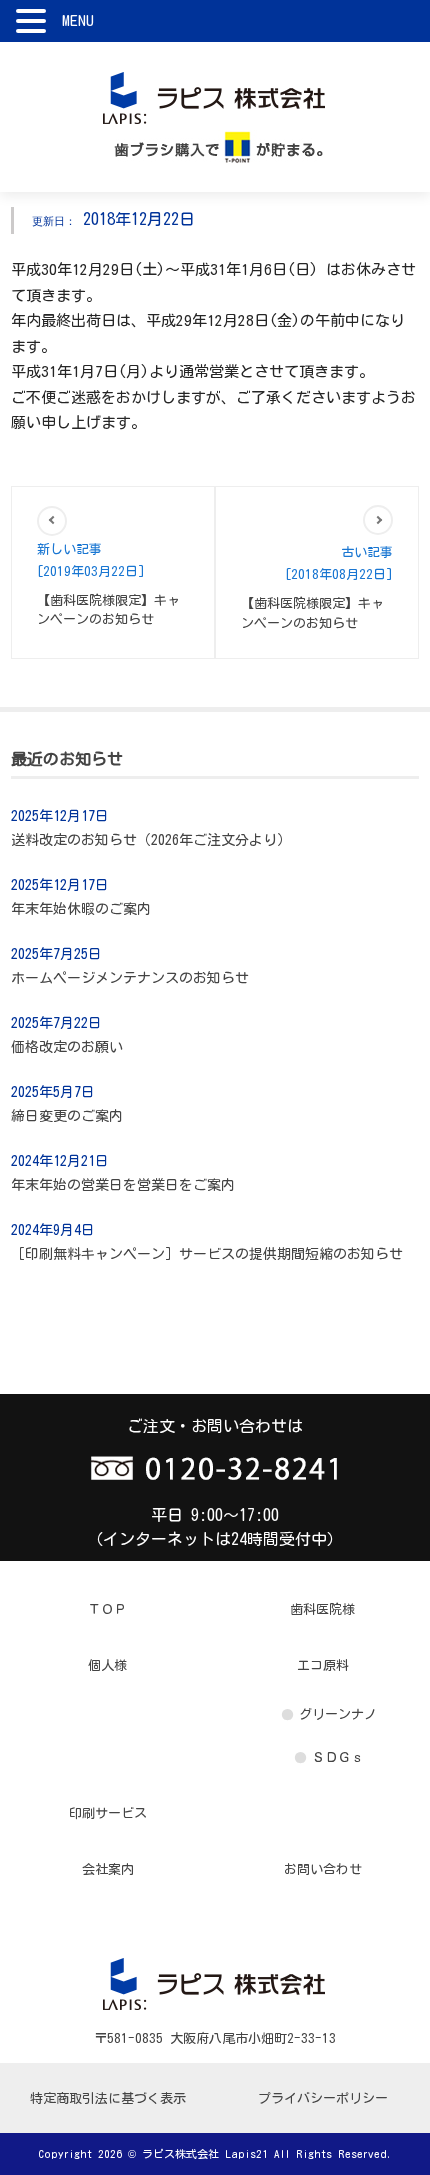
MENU (78, 20)
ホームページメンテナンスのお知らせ (130, 978)
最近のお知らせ (67, 759)
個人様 (107, 1665)
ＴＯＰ (107, 1609)
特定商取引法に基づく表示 (108, 2098)
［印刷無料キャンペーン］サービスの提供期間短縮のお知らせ (207, 1254)
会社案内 (108, 1869)
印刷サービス (108, 1813)
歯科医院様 (322, 1609)
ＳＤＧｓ (338, 1757)
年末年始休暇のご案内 (81, 909)
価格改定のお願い (67, 1047)
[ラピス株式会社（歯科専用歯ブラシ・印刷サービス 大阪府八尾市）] (215, 95)
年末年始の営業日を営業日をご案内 (123, 1185)
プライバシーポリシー (323, 2098)
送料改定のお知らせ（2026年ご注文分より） (151, 840)
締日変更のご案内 (67, 1116)
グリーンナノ (338, 1714)
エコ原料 (323, 1665)
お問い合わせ (323, 1869)
